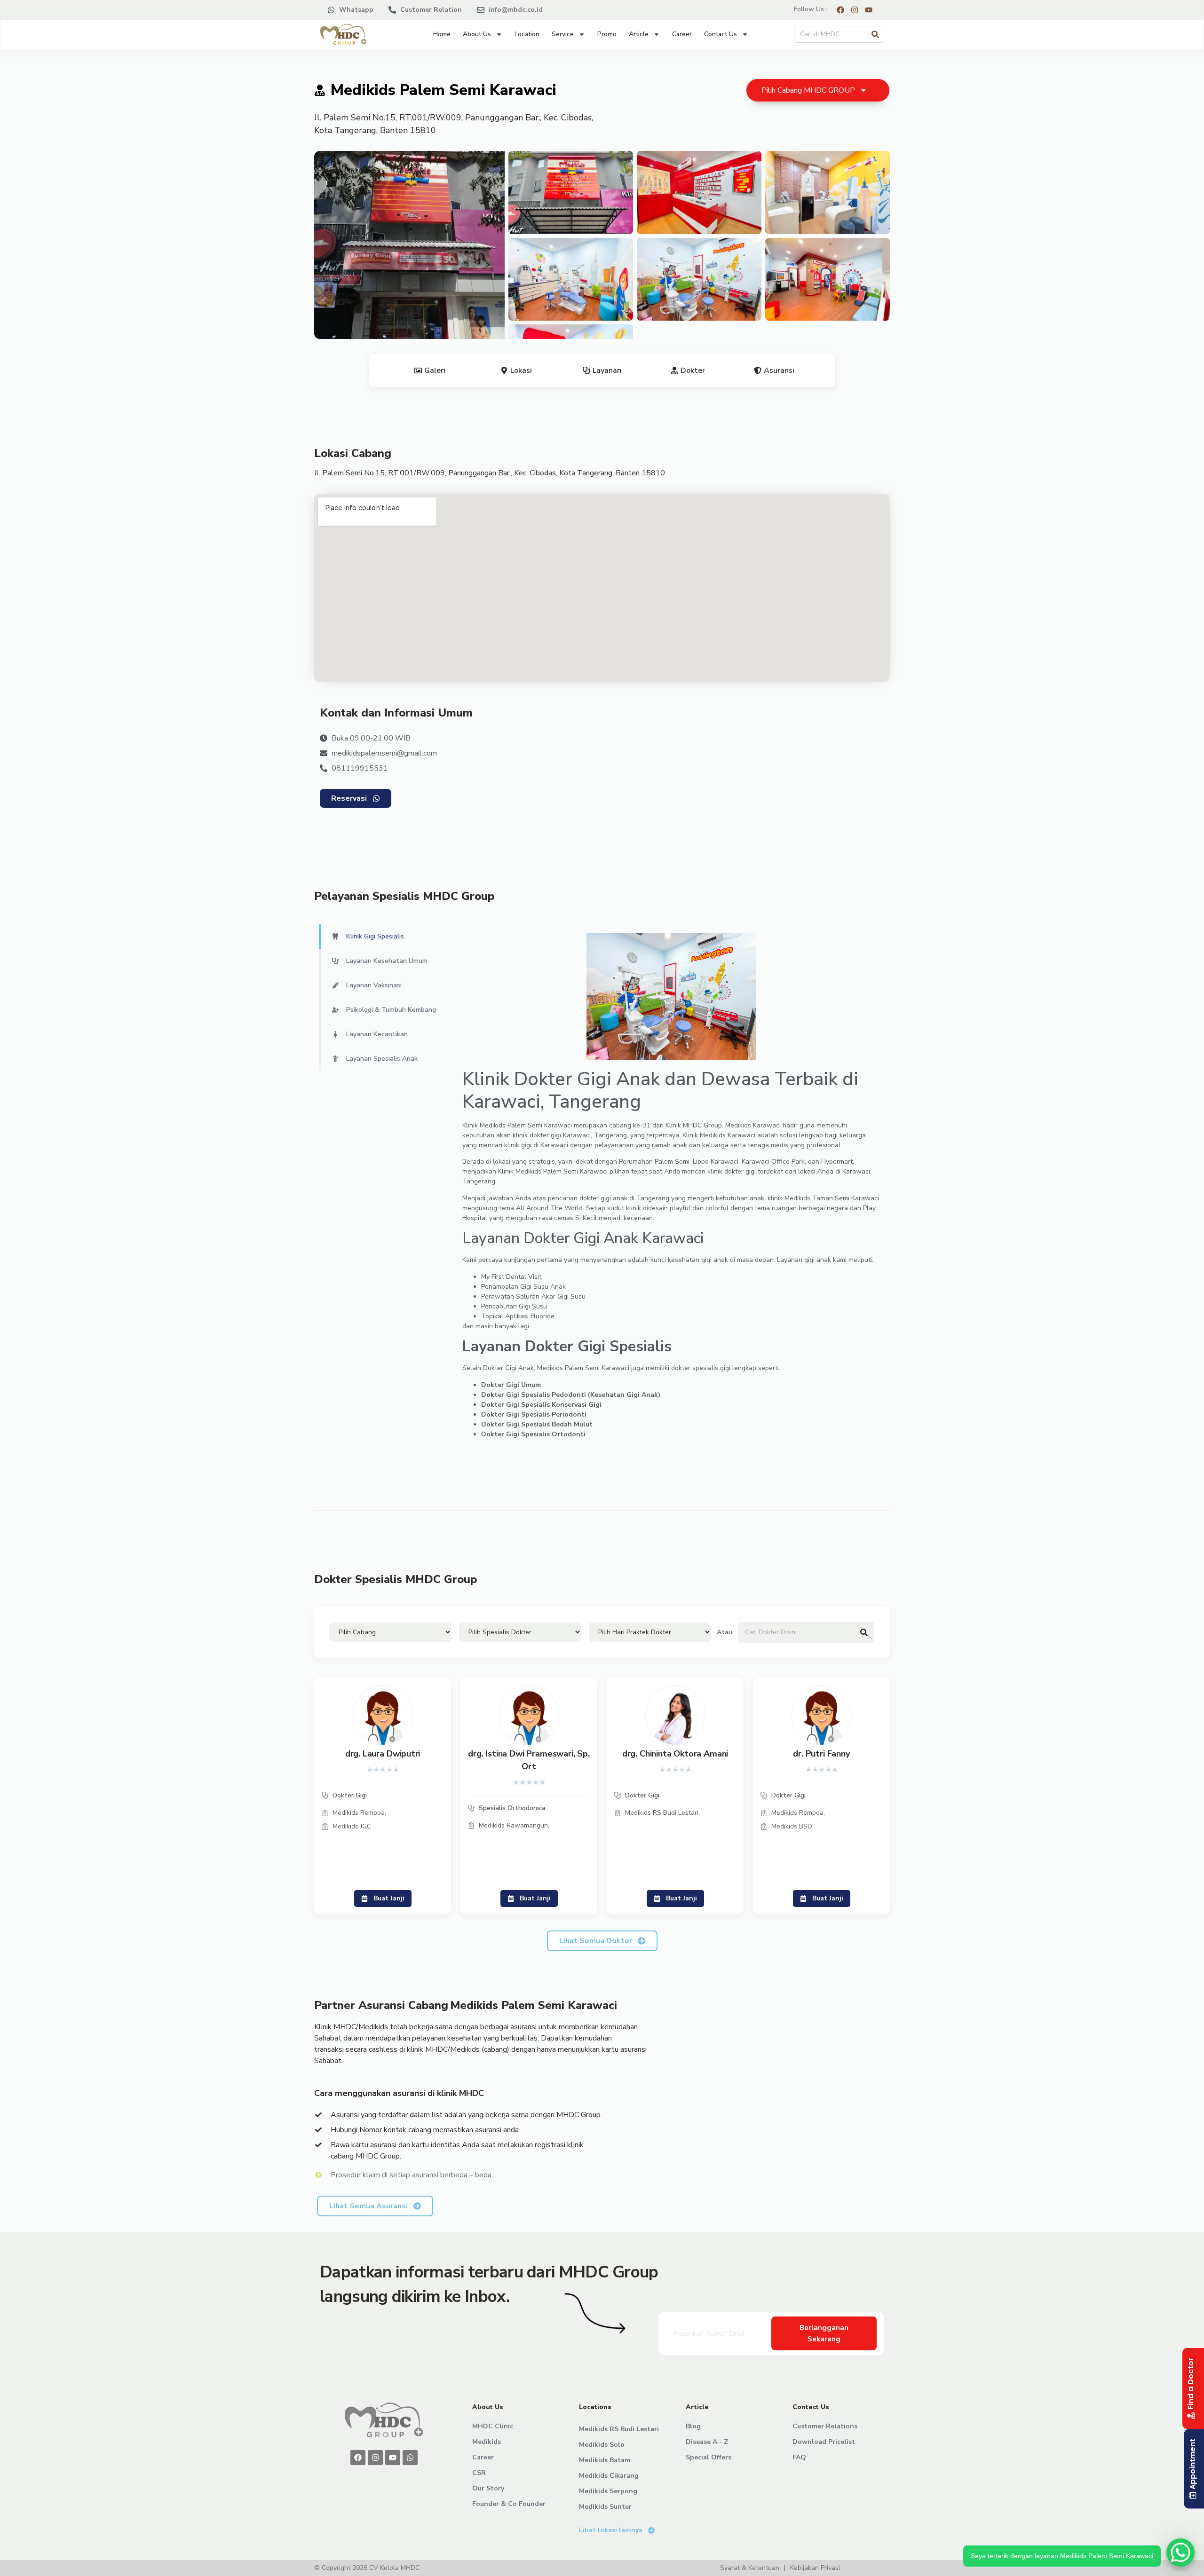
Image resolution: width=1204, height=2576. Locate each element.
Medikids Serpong (608, 2491)
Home (442, 34)
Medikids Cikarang (609, 2476)
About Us (477, 34)
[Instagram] (375, 2458)
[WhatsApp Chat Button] (1180, 2552)
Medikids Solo (602, 2445)
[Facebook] (358, 2458)
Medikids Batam (605, 2460)
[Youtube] (393, 2458)
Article (639, 34)
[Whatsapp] (410, 2458)
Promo (607, 34)
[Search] (875, 34)
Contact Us (721, 34)
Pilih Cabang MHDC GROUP (808, 90)
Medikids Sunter (605, 2507)
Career (682, 34)
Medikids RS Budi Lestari (619, 2429)
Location (527, 34)
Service (563, 34)
